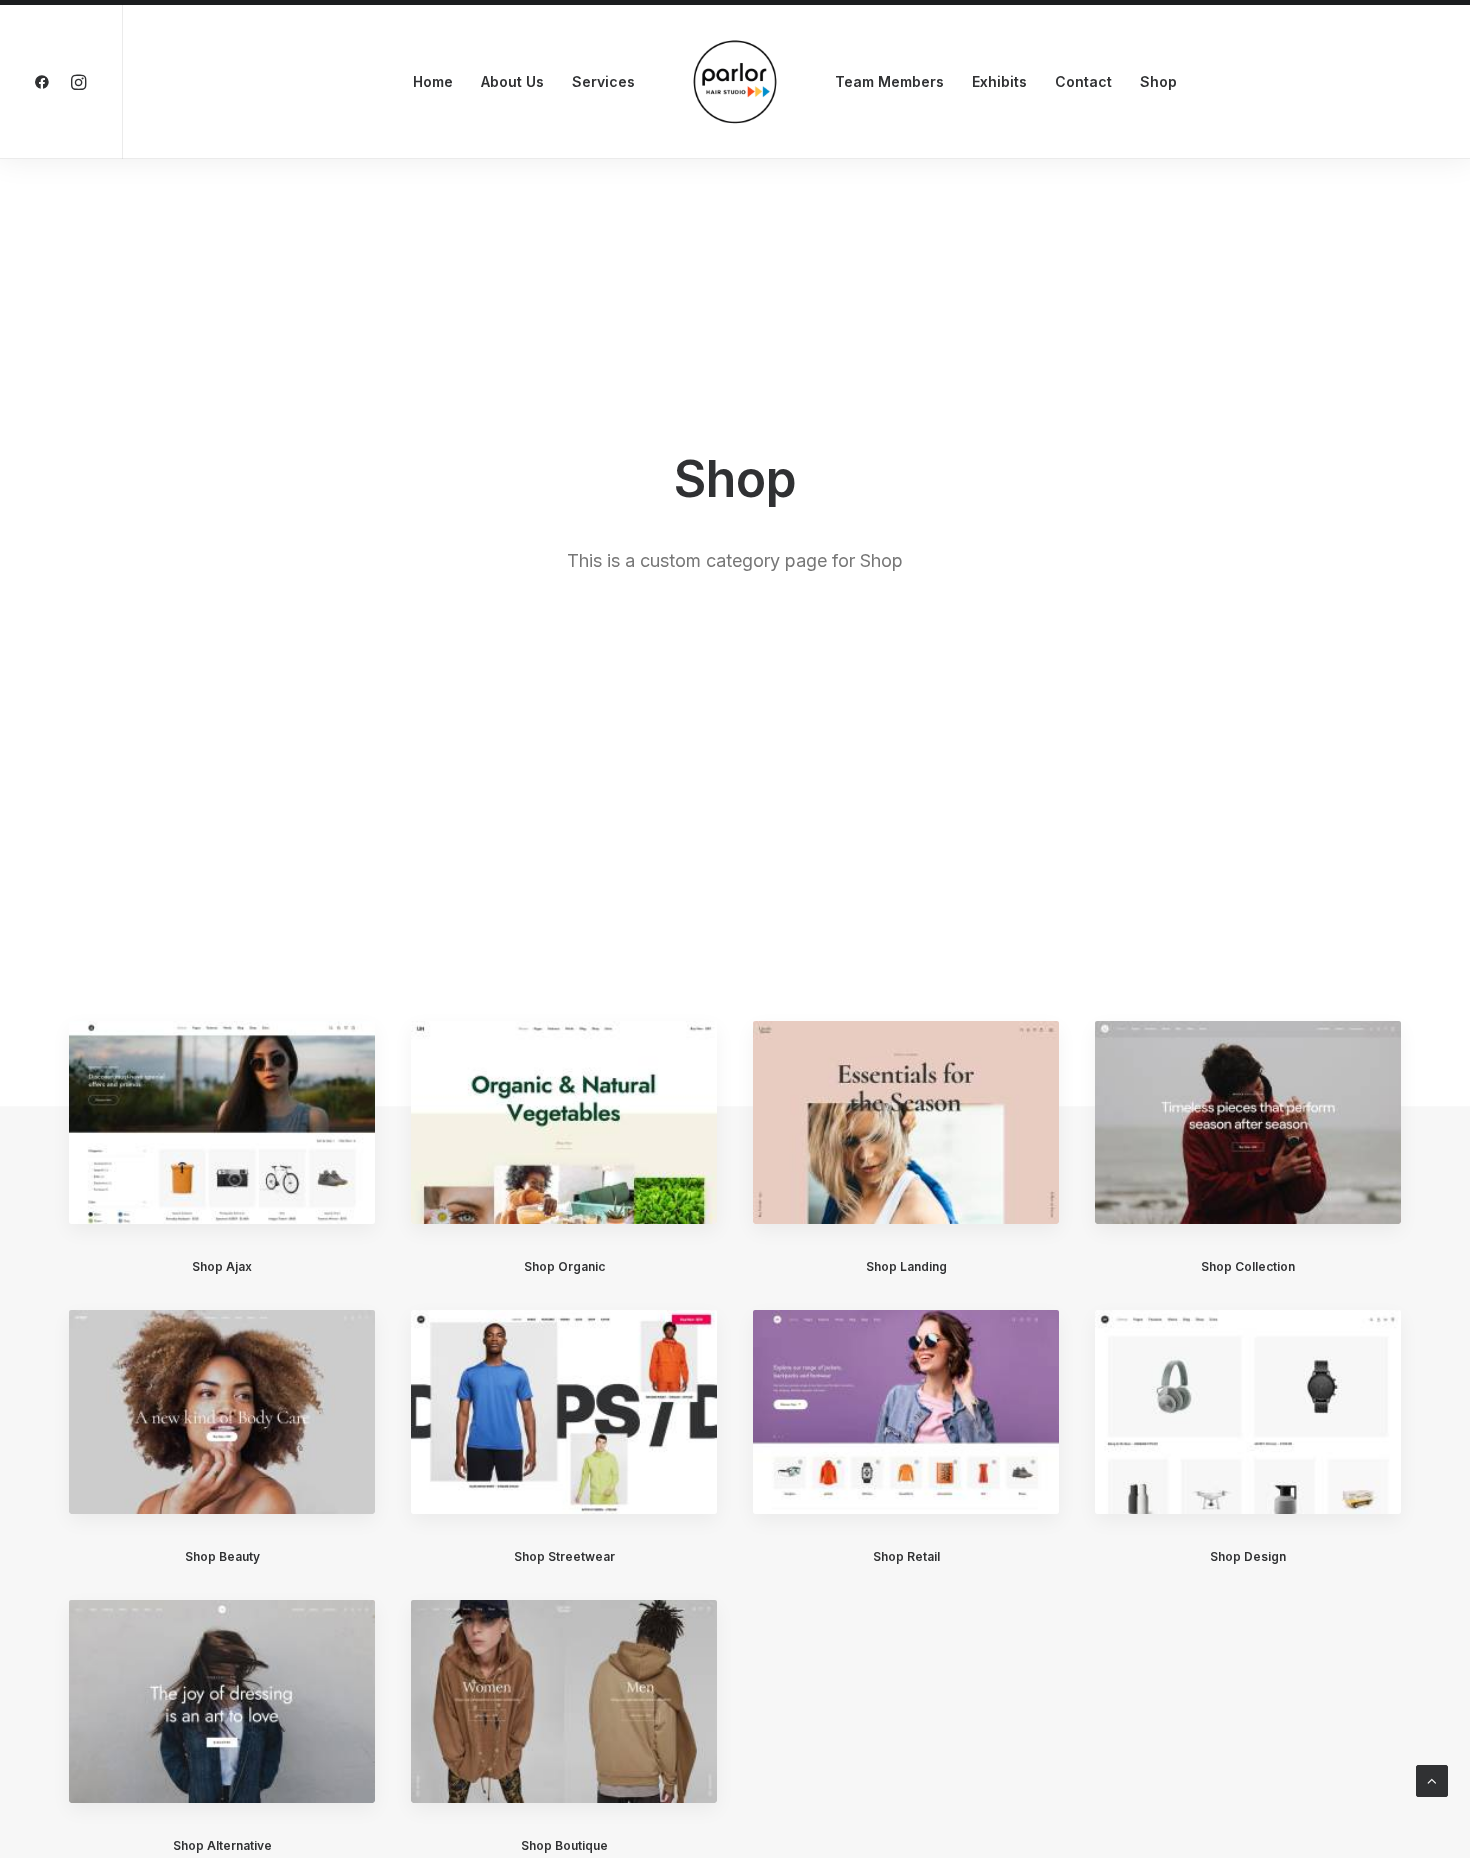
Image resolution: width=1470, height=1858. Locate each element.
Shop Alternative (222, 1845)
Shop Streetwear (564, 1556)
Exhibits (999, 81)
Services (603, 81)
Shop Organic (564, 1266)
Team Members (889, 81)
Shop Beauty (222, 1556)
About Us (512, 81)
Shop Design (1248, 1556)
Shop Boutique (564, 1845)
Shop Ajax (222, 1266)
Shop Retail (906, 1556)
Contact (1083, 81)
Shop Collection (1248, 1266)
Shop (1158, 81)
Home (433, 81)
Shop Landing (906, 1266)
